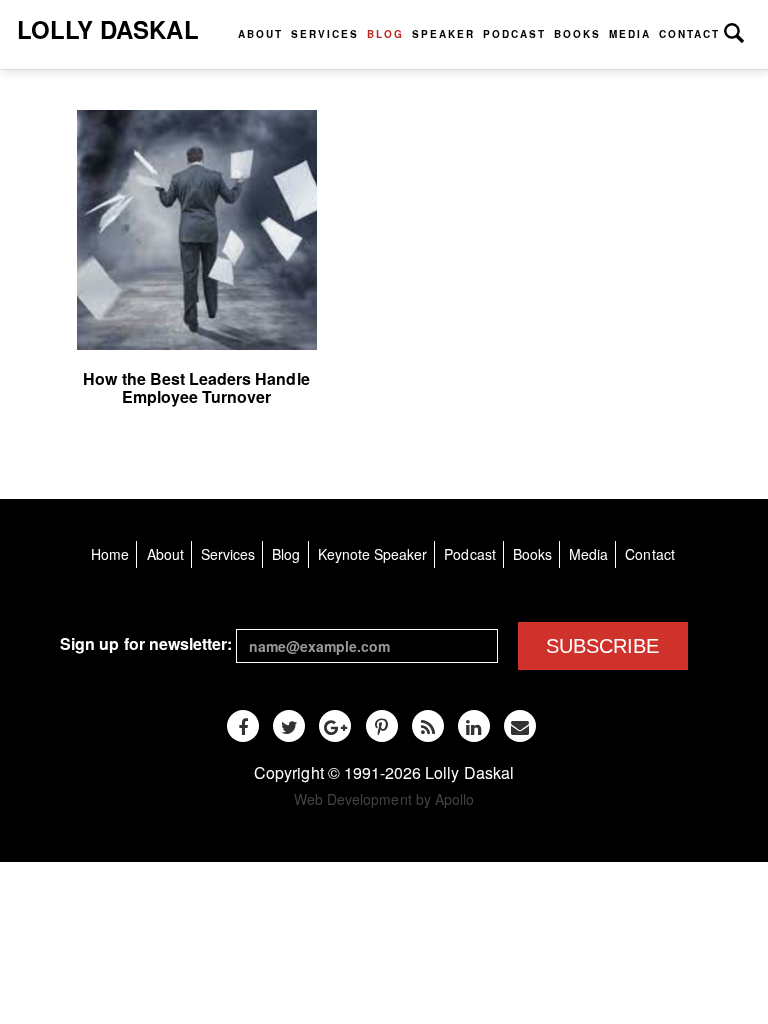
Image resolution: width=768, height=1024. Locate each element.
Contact (689, 34)
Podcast (514, 34)
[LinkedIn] (474, 726)
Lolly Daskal (108, 29)
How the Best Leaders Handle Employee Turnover (196, 387)
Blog (385, 34)
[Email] (520, 726)
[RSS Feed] (428, 726)
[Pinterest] (382, 726)
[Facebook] (243, 726)
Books (577, 34)
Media (630, 34)
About (260, 34)
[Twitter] (289, 726)
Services (325, 34)
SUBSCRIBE (602, 646)
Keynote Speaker (373, 554)
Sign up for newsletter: (146, 643)
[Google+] (335, 726)
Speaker (443, 34)
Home (110, 554)
